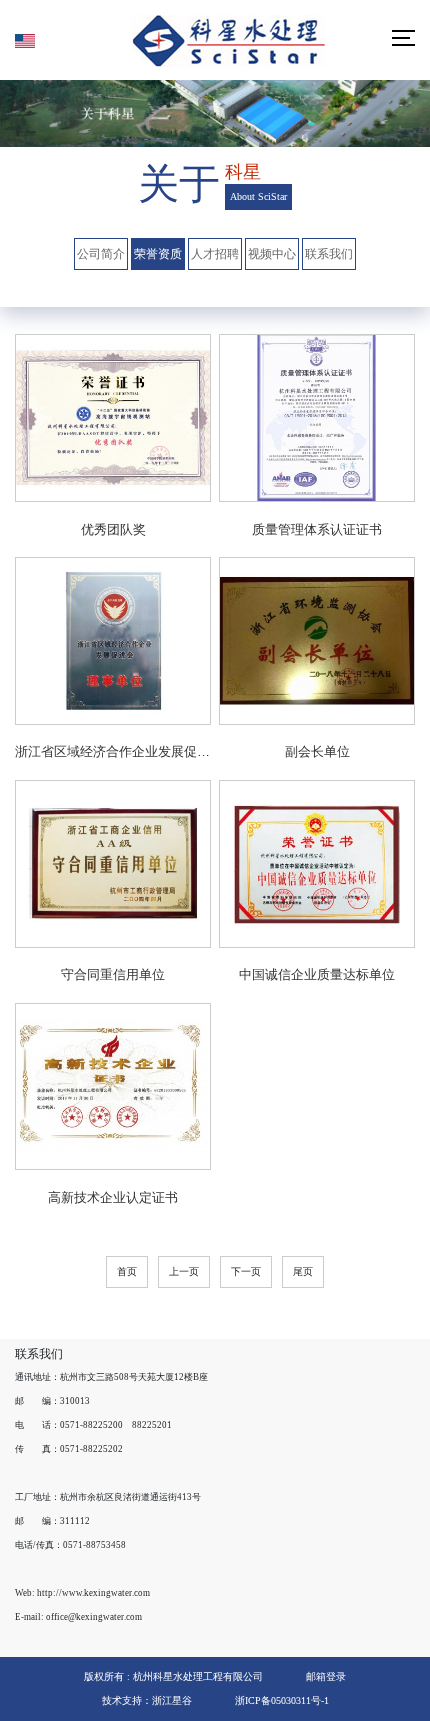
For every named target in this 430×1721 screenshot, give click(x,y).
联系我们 (329, 254)
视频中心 (272, 254)
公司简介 (101, 254)
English (30, 41)
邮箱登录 (326, 1676)
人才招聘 (215, 254)
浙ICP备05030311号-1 (282, 1700)
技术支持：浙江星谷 (147, 1700)
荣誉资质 (158, 254)
